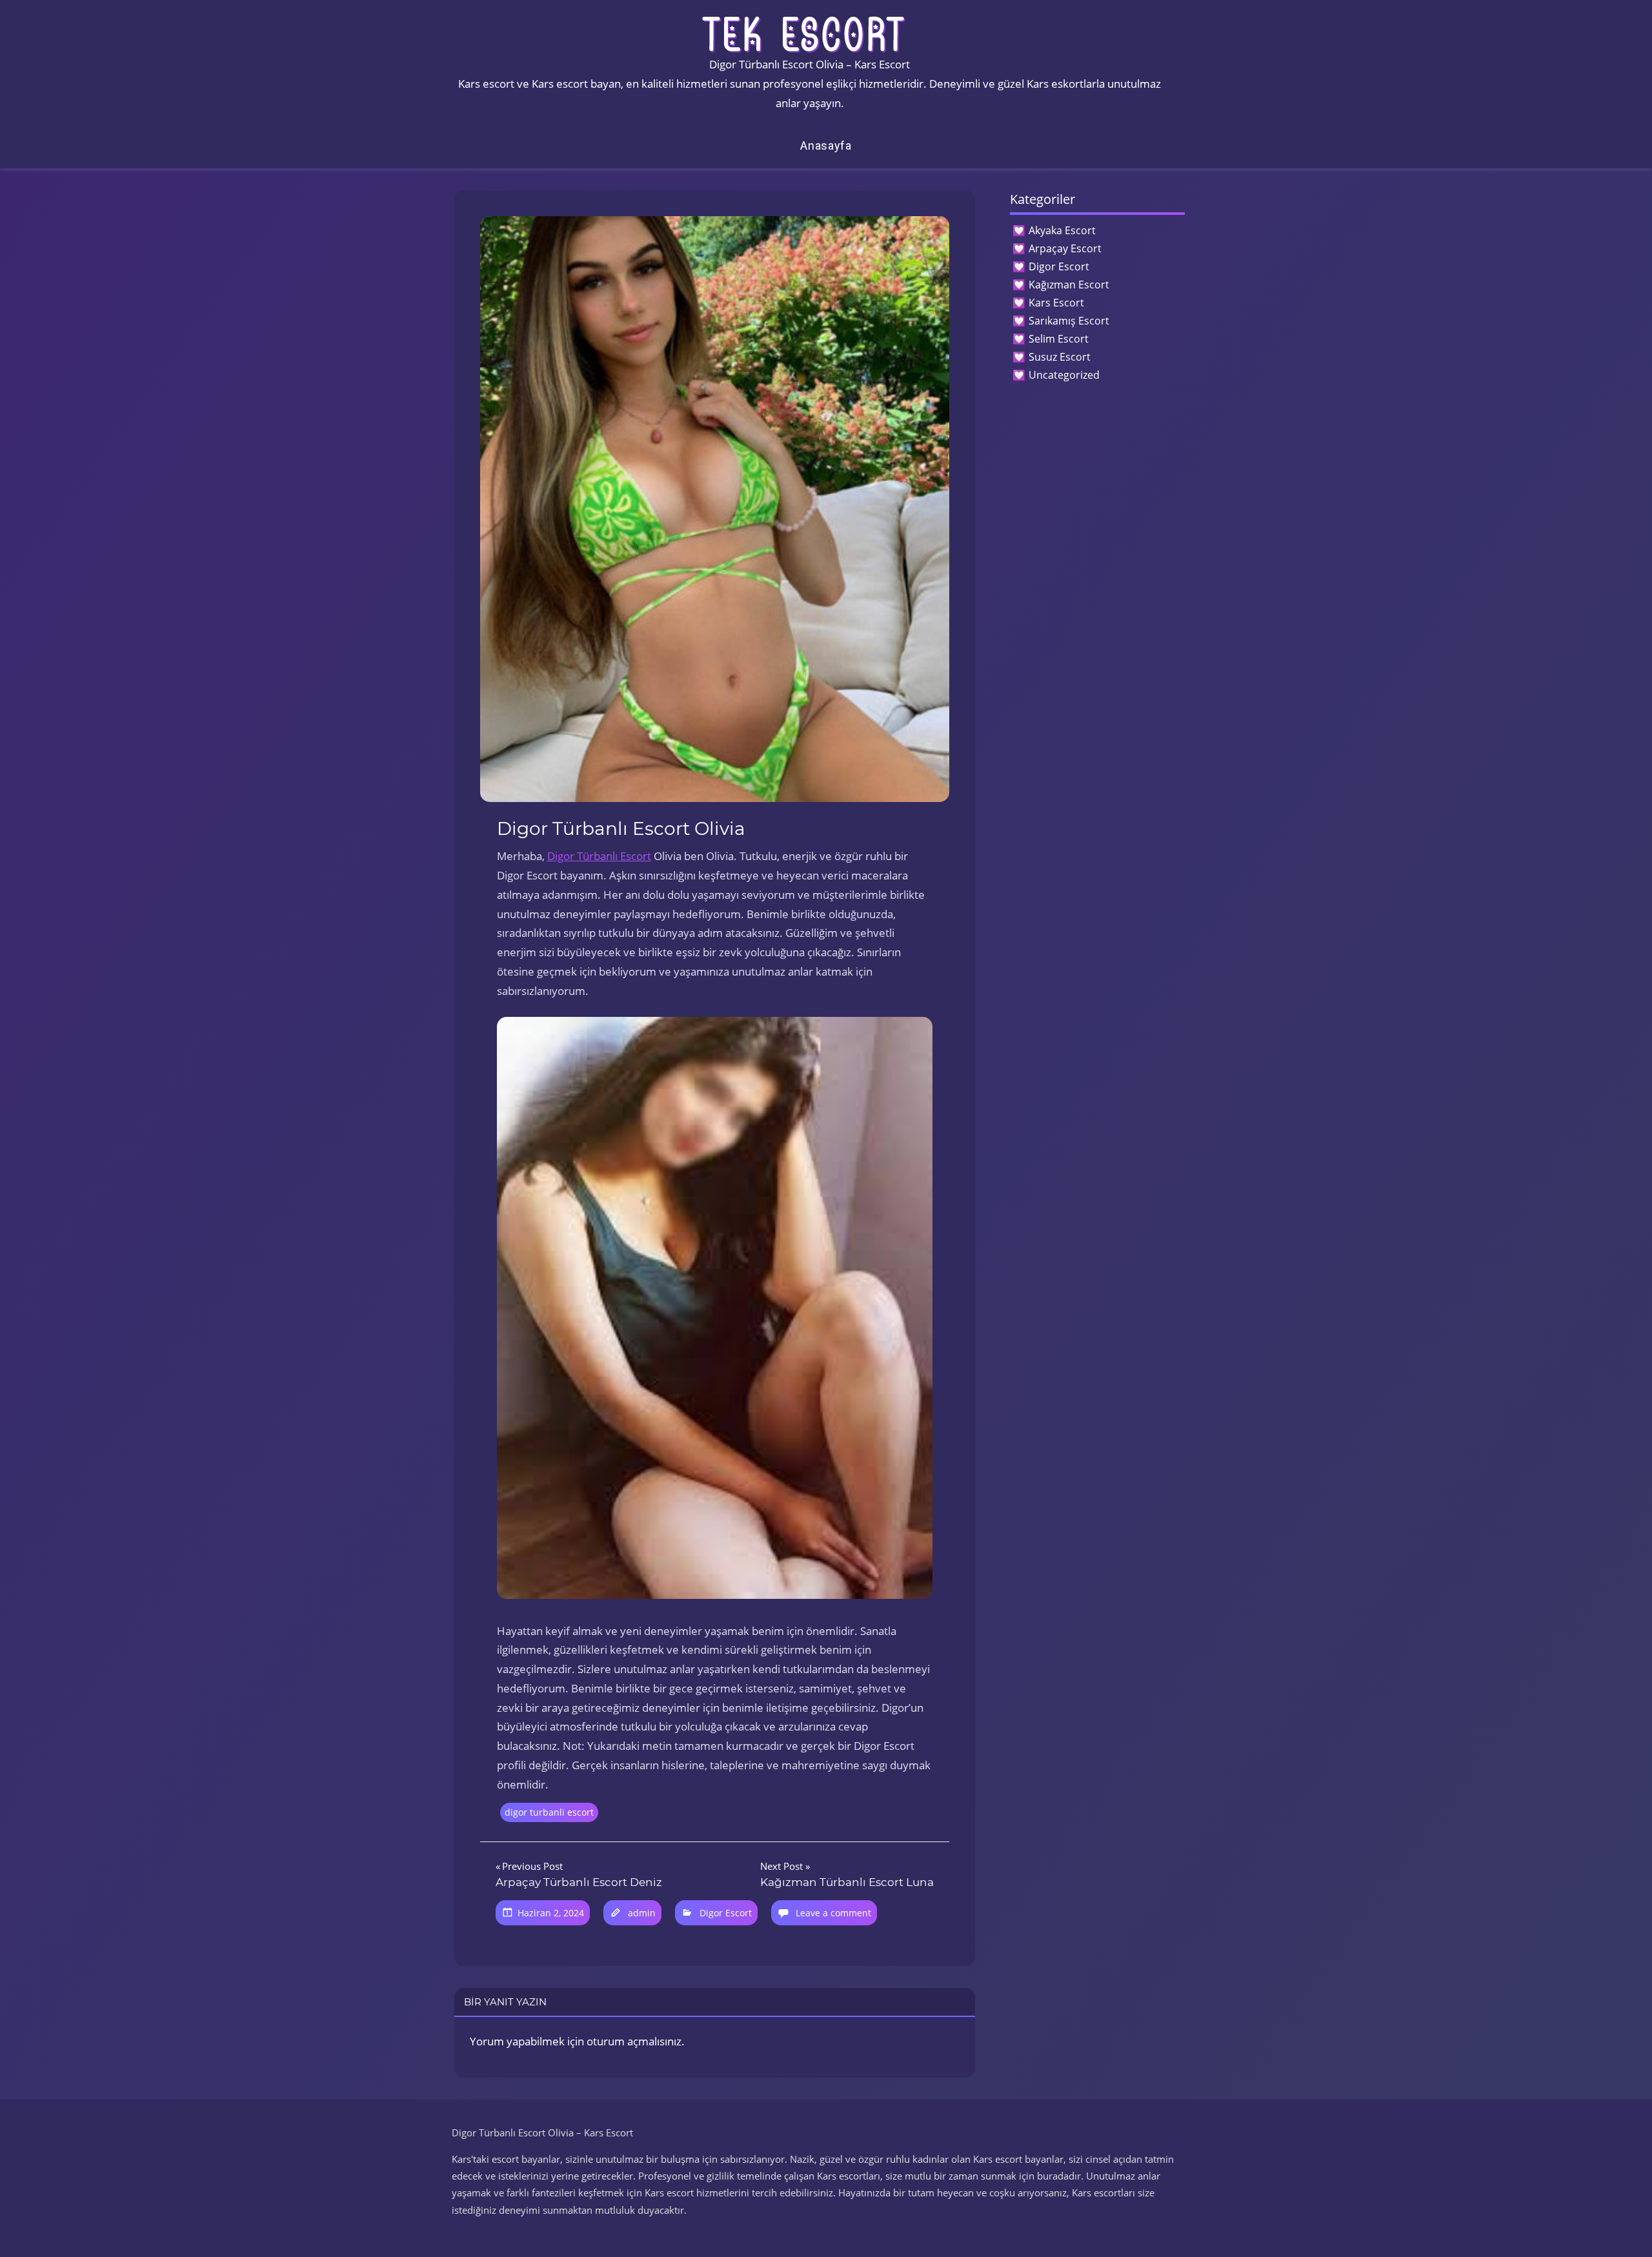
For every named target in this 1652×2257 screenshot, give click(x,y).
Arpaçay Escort (1065, 248)
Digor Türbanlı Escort (599, 856)
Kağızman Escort (1069, 285)
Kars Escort (1056, 303)
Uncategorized (1064, 375)
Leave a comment (833, 1913)
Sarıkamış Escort (1069, 321)
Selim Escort (1059, 339)
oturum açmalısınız (634, 2041)
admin (642, 1913)
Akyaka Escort (1062, 230)
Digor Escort (726, 1913)
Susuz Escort (1060, 357)
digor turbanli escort (549, 1812)
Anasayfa (826, 145)
